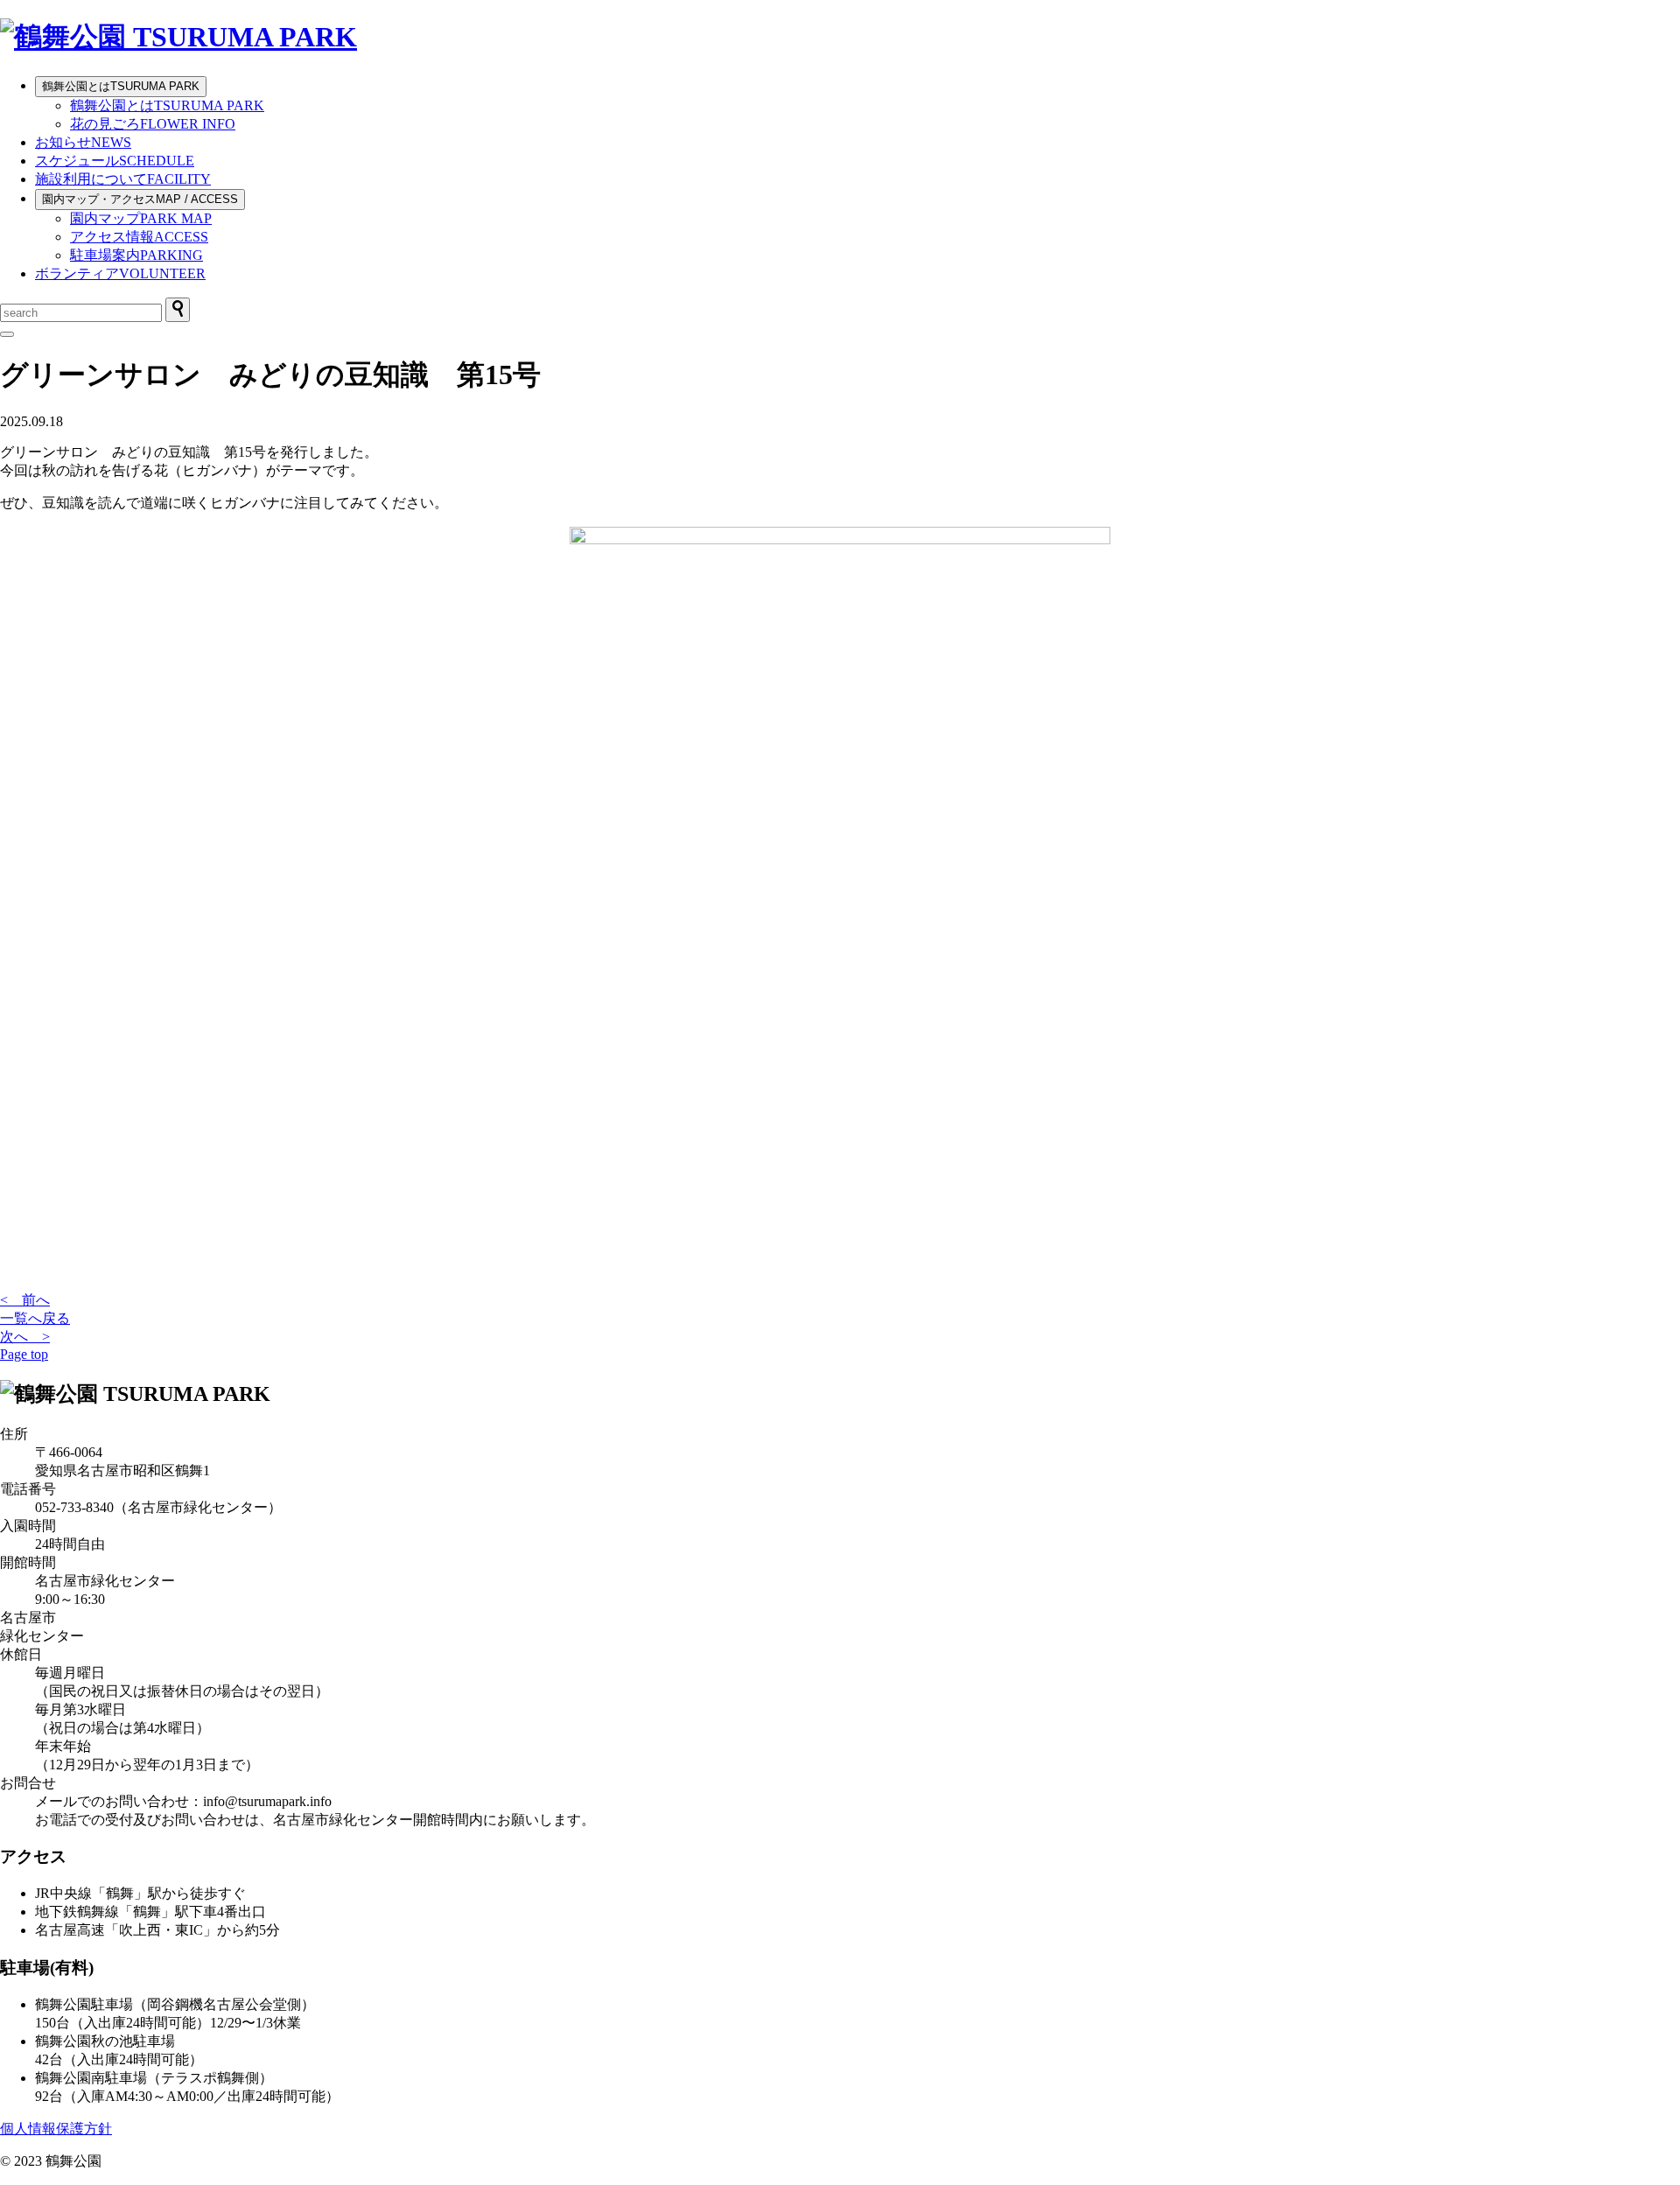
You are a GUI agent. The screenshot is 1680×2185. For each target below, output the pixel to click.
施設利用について (123, 179)
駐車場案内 (136, 255)
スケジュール (115, 161)
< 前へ (25, 1300)
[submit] (178, 310)
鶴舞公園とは (121, 86)
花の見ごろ (153, 124)
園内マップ (141, 218)
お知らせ (83, 142)
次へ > (25, 1337)
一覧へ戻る (35, 1318)
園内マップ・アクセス (140, 199)
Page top (24, 1354)
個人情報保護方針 (56, 2129)
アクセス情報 (139, 237)
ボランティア (120, 273)
